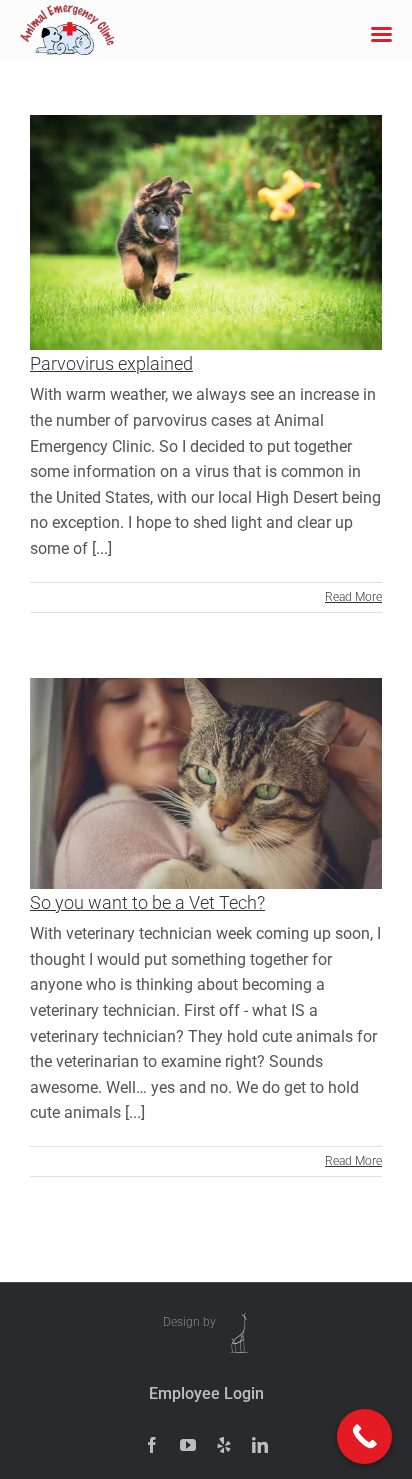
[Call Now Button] (364, 1436)
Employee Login (206, 1393)
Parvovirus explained (111, 363)
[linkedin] (260, 1445)
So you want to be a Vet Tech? (147, 902)
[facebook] (152, 1445)
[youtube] (188, 1445)
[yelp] (224, 1445)
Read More (353, 597)
